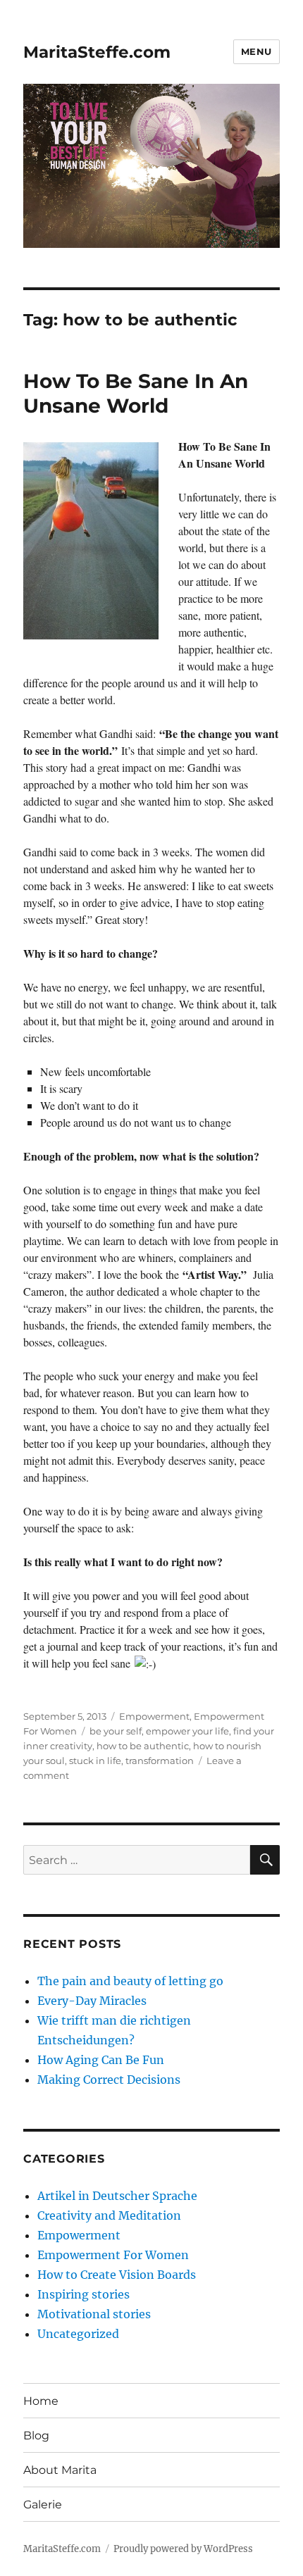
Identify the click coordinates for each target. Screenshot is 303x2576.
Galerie (43, 2505)
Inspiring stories (84, 2294)
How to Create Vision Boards (117, 2275)
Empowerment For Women (113, 2255)
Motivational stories (94, 2314)
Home (41, 2401)
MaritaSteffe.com (97, 52)
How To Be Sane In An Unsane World (136, 393)
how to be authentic (143, 1746)
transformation (160, 1761)
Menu (256, 51)
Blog (36, 2436)
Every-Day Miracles (92, 2001)
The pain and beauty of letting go (130, 1981)
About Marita (60, 2470)
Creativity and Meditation (109, 2215)
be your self (116, 1731)
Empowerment (154, 1716)
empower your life (187, 1731)
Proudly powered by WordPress (183, 2549)
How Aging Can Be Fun (101, 2060)
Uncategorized (78, 2334)
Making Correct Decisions (109, 2080)
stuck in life (95, 1761)
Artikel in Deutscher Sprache (117, 2196)
